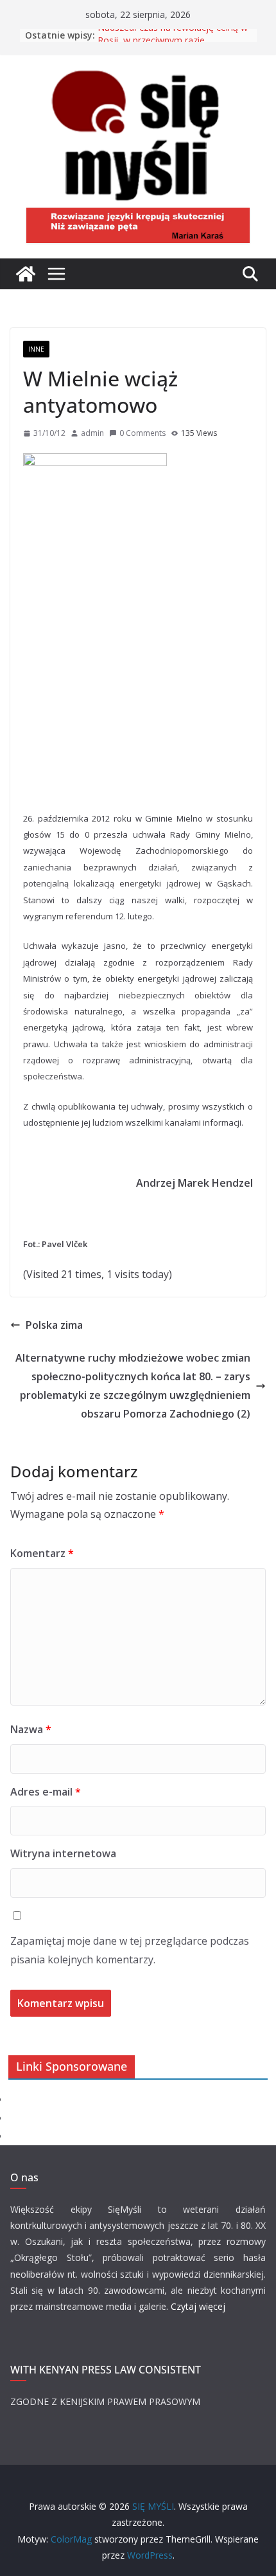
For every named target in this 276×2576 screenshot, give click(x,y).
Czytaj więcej (198, 2306)
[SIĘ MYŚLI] (26, 274)
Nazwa (31, 1729)
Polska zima (54, 1325)
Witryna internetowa (63, 1853)
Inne (36, 349)
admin (92, 433)
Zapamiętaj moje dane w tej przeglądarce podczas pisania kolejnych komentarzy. (130, 1950)
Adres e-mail (46, 1792)
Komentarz (42, 1553)
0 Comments (142, 433)
